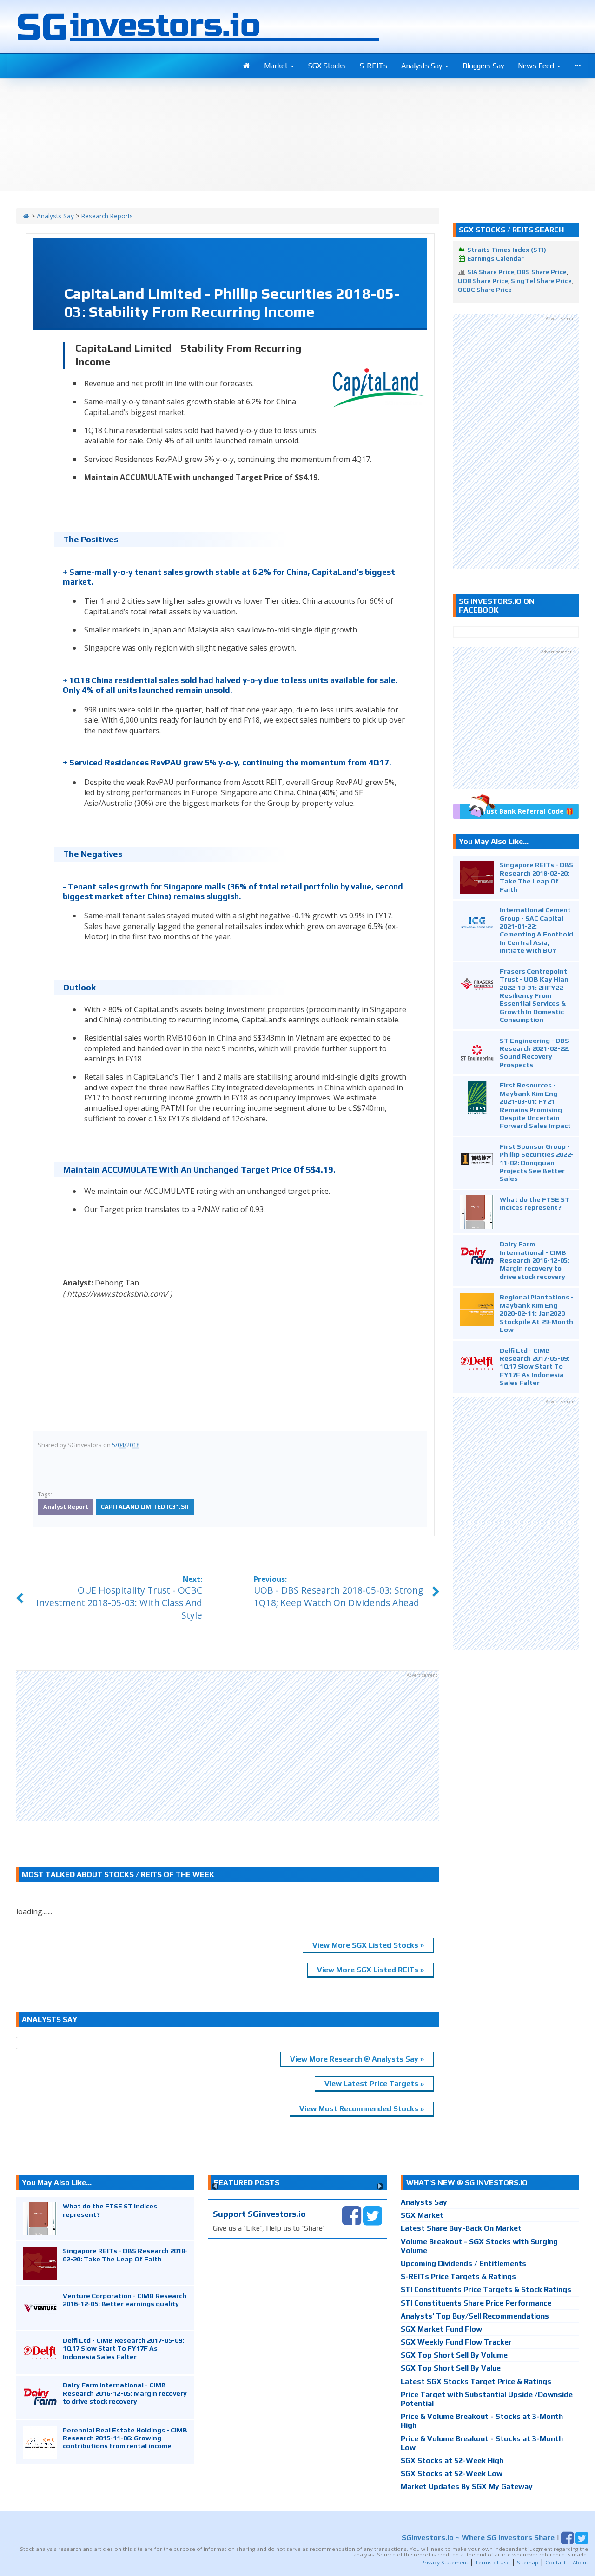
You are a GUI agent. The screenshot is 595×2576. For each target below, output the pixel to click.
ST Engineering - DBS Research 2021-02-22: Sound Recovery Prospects (535, 1052)
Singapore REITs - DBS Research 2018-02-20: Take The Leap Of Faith (536, 877)
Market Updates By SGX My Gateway (467, 2487)
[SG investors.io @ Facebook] (352, 2215)
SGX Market (422, 2215)
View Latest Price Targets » (374, 2084)
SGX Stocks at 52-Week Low (452, 2474)
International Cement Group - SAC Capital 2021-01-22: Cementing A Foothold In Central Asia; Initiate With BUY (536, 930)
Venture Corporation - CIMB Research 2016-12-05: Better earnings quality (125, 2299)
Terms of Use (493, 2562)
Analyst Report (66, 1506)
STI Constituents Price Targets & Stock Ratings (486, 2289)
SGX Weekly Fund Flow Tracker (456, 2342)
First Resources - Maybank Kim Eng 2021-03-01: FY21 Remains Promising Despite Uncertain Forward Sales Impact (535, 1105)
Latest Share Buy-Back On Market (461, 2228)
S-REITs (374, 66)
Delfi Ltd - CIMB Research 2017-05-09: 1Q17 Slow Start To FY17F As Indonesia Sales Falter (535, 1367)
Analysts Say (423, 66)
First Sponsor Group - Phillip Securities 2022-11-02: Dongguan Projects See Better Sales (537, 1163)
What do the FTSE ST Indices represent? (535, 1203)
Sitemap (528, 2562)
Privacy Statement (445, 2562)
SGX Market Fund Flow (441, 2329)
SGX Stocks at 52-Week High (452, 2461)
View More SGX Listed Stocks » (368, 1945)
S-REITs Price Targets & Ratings (458, 2276)
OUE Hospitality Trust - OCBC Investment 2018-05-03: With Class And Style (119, 1603)
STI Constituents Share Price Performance (476, 2303)
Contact (555, 2562)
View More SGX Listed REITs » (370, 1970)
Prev (215, 2186)
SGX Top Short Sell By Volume (454, 2355)
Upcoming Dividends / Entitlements (463, 2263)
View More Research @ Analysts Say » (357, 2059)
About (580, 2562)
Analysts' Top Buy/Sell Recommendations (475, 2316)
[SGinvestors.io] (26, 216)
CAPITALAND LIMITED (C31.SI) (145, 1506)
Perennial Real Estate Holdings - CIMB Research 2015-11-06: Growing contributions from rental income (125, 2438)
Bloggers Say (483, 66)
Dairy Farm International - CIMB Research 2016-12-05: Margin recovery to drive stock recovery (535, 1260)
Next (380, 2186)
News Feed (537, 66)
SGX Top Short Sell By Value (451, 2368)
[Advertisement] (228, 1746)
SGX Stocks (327, 66)
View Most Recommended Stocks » (362, 2109)
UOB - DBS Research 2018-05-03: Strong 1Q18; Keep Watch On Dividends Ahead (338, 1596)
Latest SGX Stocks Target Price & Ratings (476, 2382)
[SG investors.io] (247, 66)
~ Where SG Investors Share (478, 2537)
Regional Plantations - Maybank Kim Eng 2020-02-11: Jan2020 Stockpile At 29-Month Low (537, 1313)
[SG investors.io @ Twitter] (373, 2215)
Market (277, 66)
